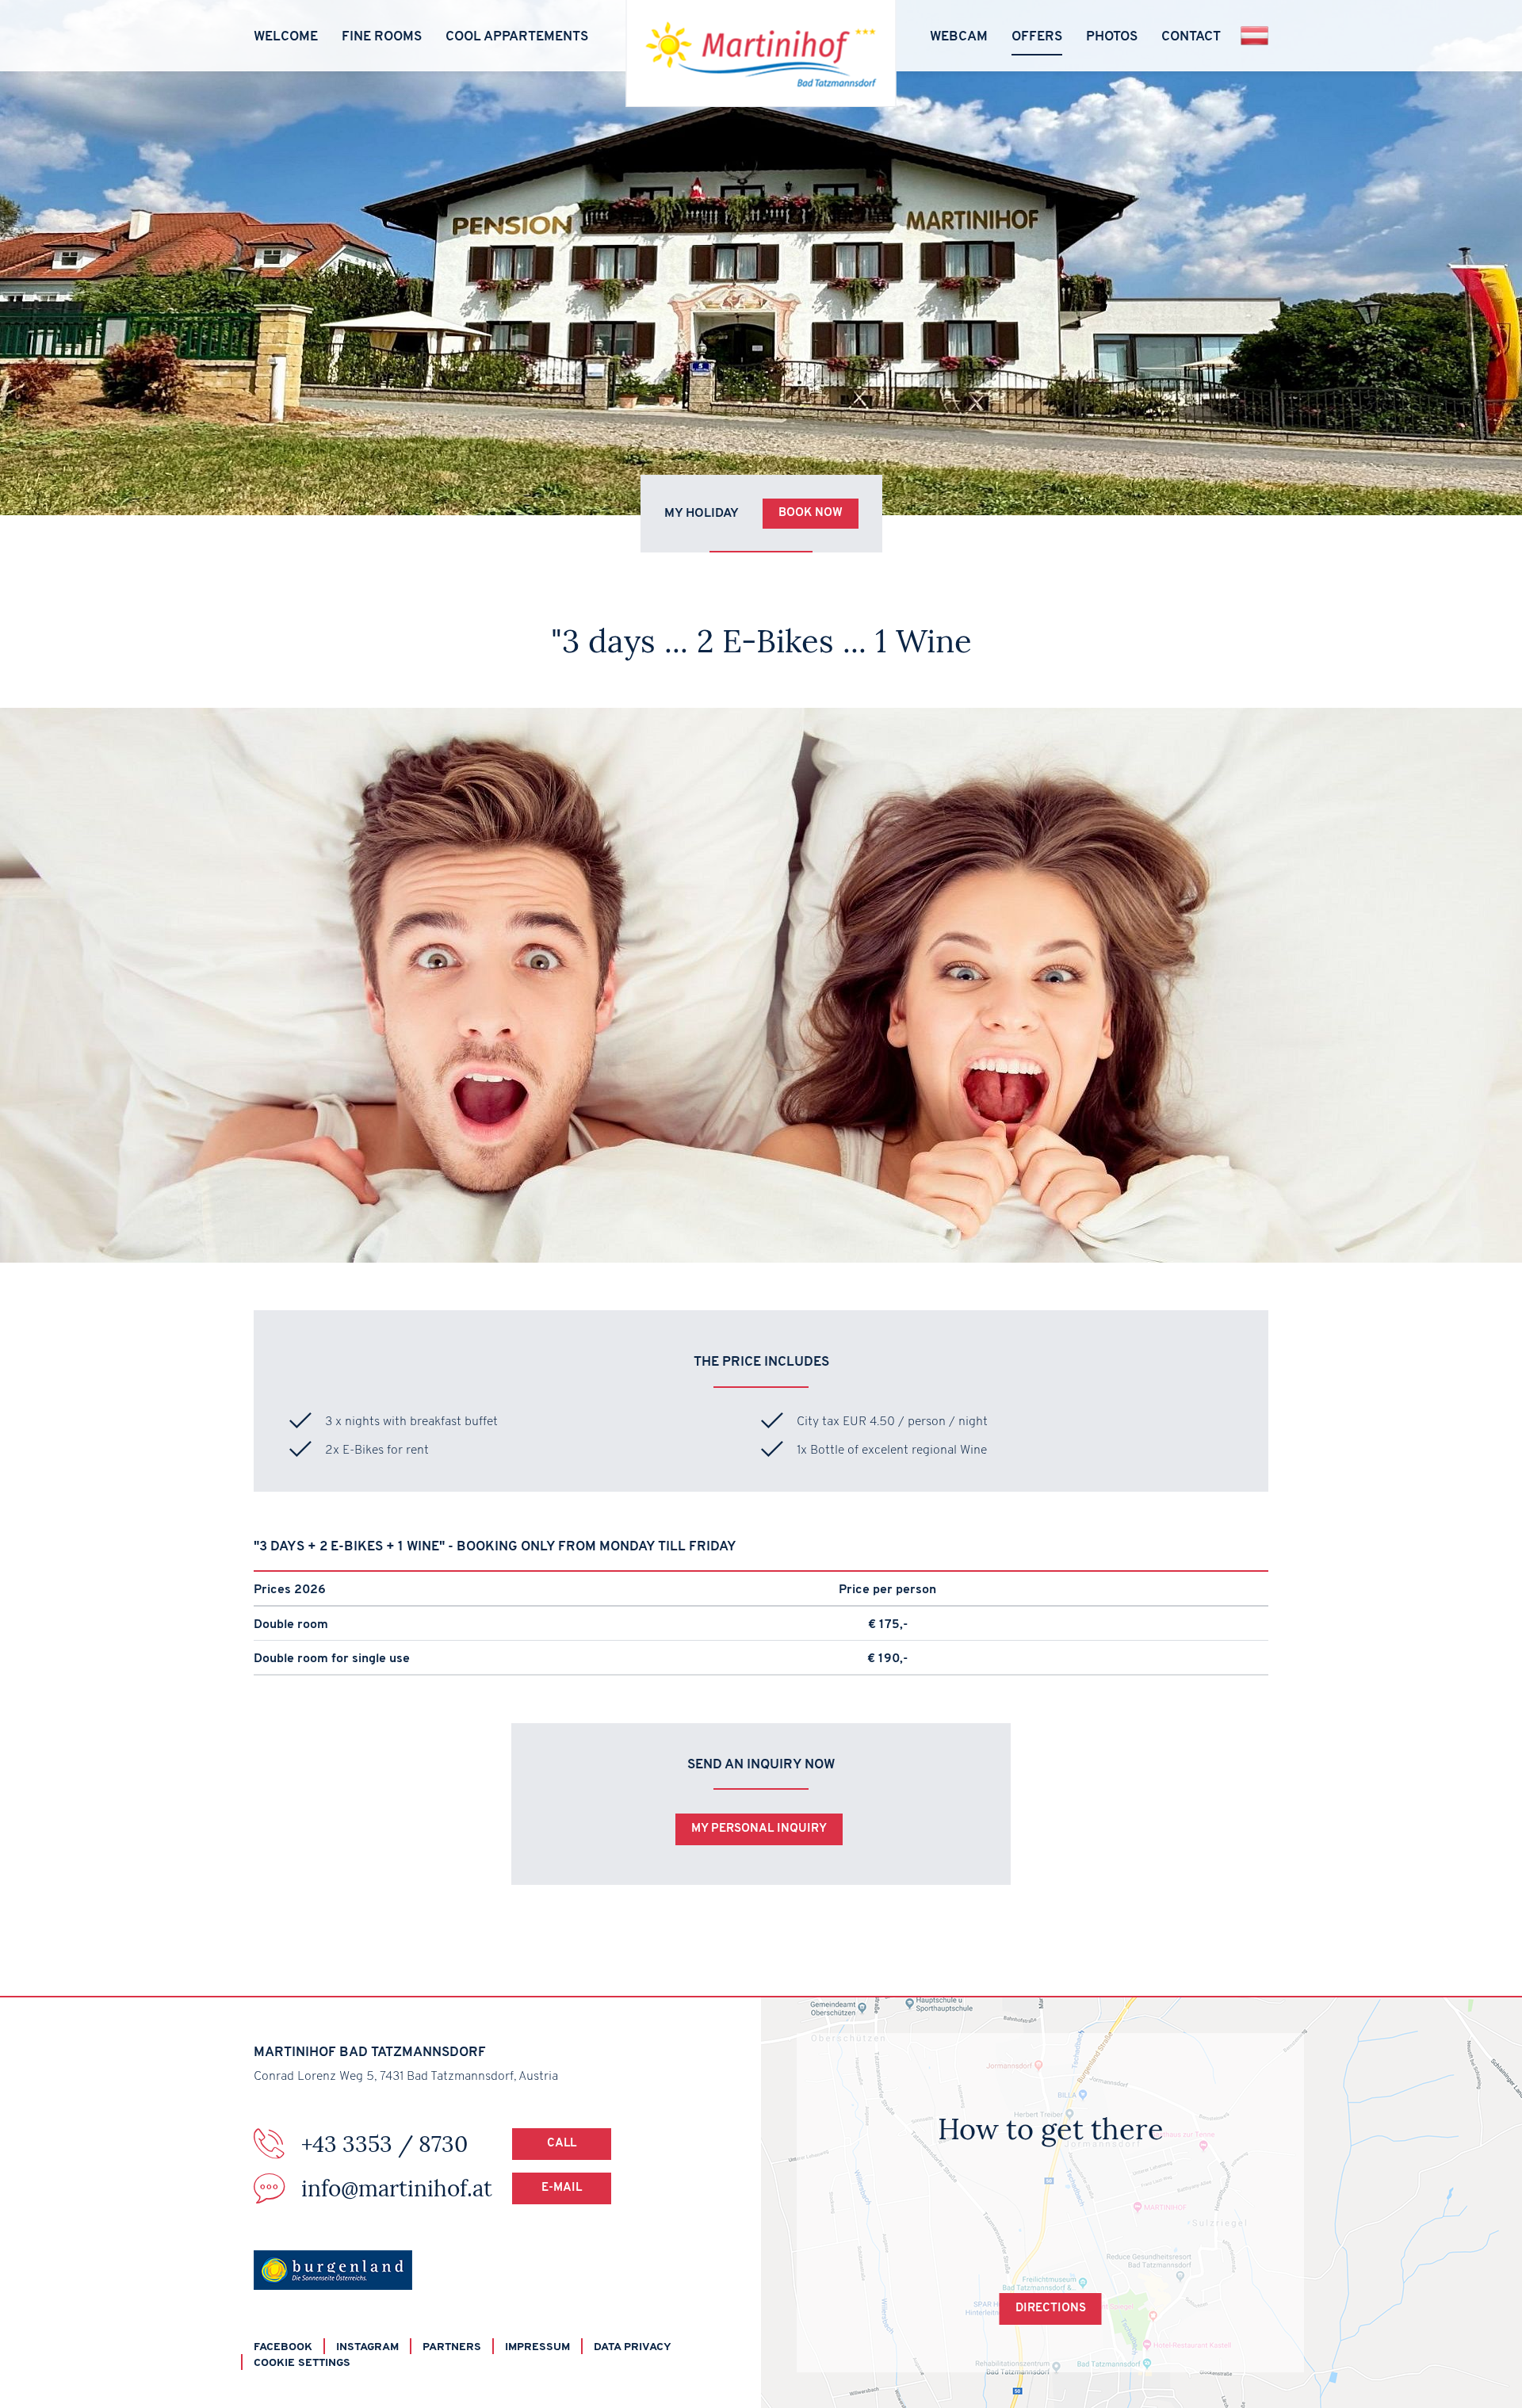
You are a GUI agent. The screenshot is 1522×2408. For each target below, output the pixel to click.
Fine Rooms (382, 37)
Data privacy (633, 2347)
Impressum (537, 2347)
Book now (811, 513)
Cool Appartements (517, 37)
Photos (1112, 37)
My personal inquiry (759, 1829)
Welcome (286, 37)
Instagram (367, 2347)
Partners (452, 2347)
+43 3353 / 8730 (439, 2144)
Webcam (959, 37)
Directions (1051, 2309)
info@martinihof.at (442, 2188)
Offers (1037, 37)
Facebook (283, 2347)
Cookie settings (302, 2363)
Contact (1191, 37)
